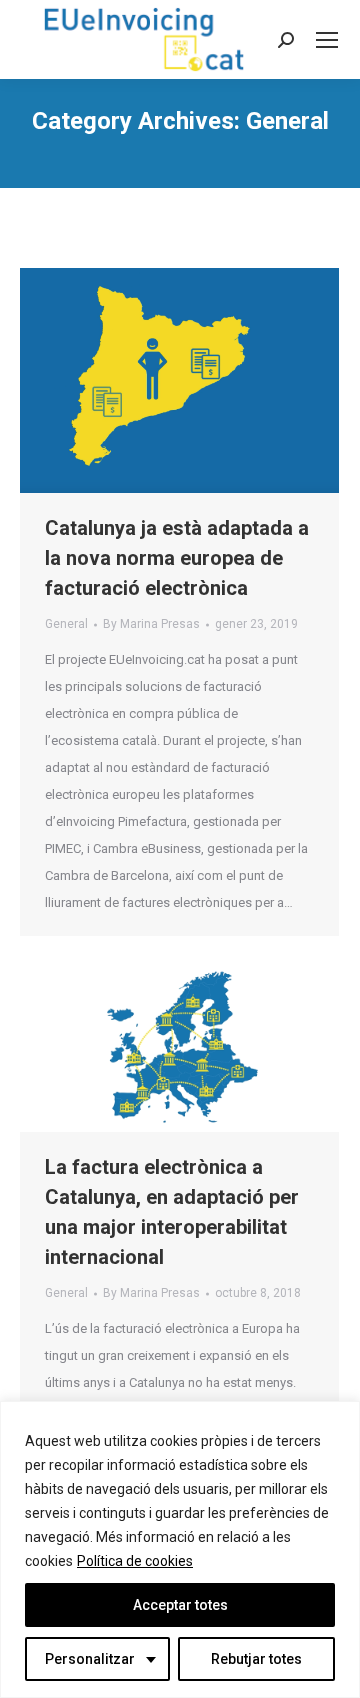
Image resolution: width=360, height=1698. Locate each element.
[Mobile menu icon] (327, 40)
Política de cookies (135, 1561)
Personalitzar (90, 1659)
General (66, 624)
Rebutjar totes (256, 1659)
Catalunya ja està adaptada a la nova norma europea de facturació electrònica (177, 558)
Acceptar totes (180, 1605)
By (151, 624)
